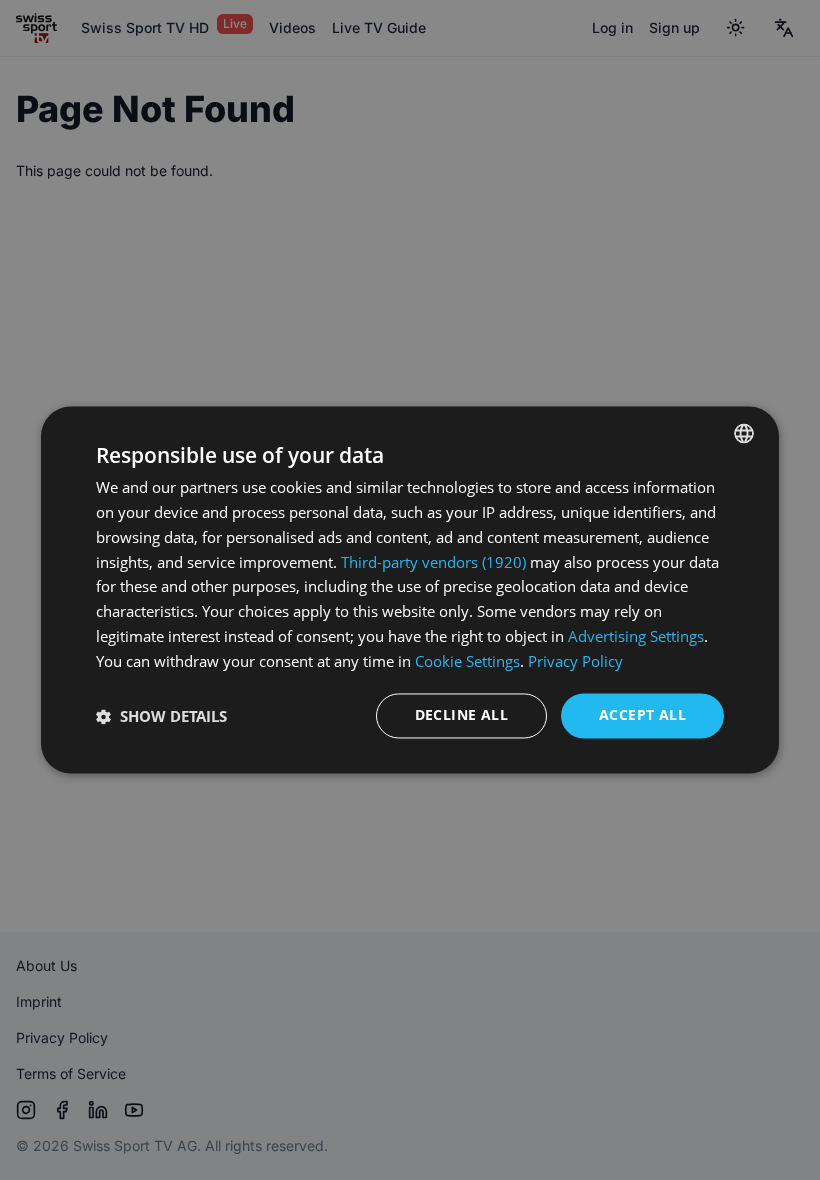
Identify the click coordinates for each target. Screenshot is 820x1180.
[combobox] (744, 433)
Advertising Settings (636, 636)
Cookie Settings (467, 661)
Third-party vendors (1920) (433, 562)
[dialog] (410, 589)
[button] (161, 716)
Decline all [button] (461, 715)
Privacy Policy (575, 661)
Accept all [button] (642, 715)
